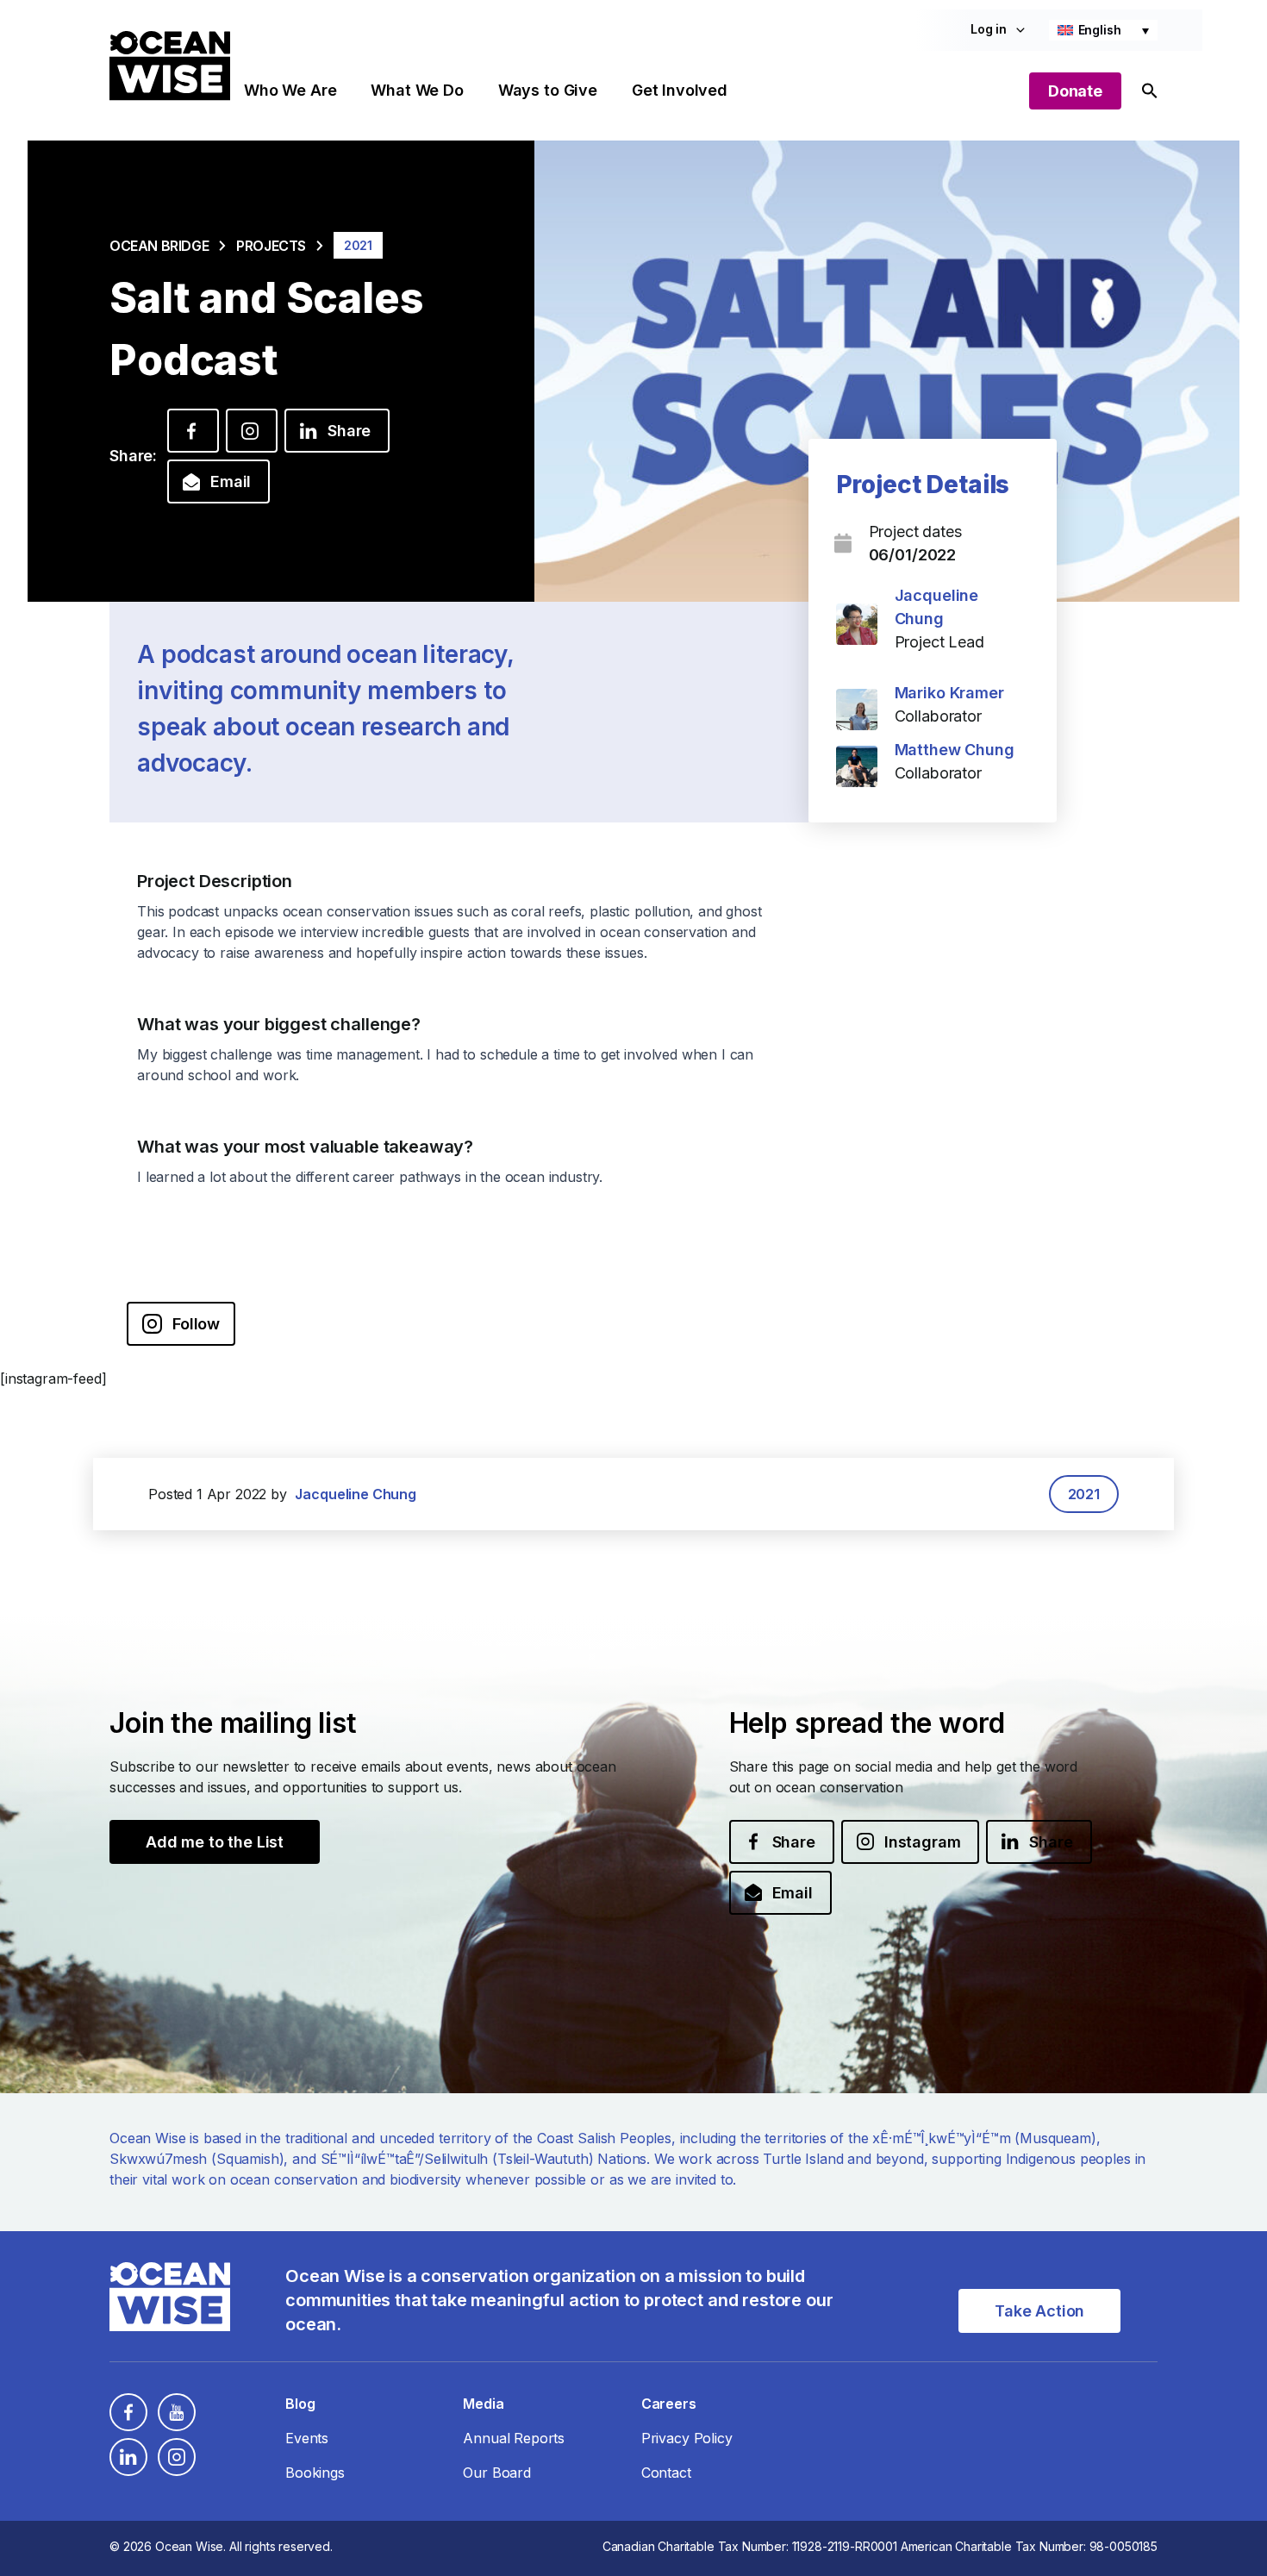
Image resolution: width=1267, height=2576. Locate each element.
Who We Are (290, 90)
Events (307, 2438)
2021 (1084, 1494)
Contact (666, 2473)
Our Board (497, 2473)
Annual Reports (514, 2438)
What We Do (417, 90)
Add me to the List (215, 1842)
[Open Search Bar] (1150, 91)
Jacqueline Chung (355, 1494)
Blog (300, 2404)
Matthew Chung (955, 750)
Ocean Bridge (159, 246)
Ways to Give (548, 90)
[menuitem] (1103, 30)
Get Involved (680, 90)
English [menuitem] (1100, 30)
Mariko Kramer (949, 693)
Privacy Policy (687, 2438)
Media (483, 2404)
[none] (1103, 30)
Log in (989, 29)
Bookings (315, 2473)
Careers (669, 2404)
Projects (271, 246)
